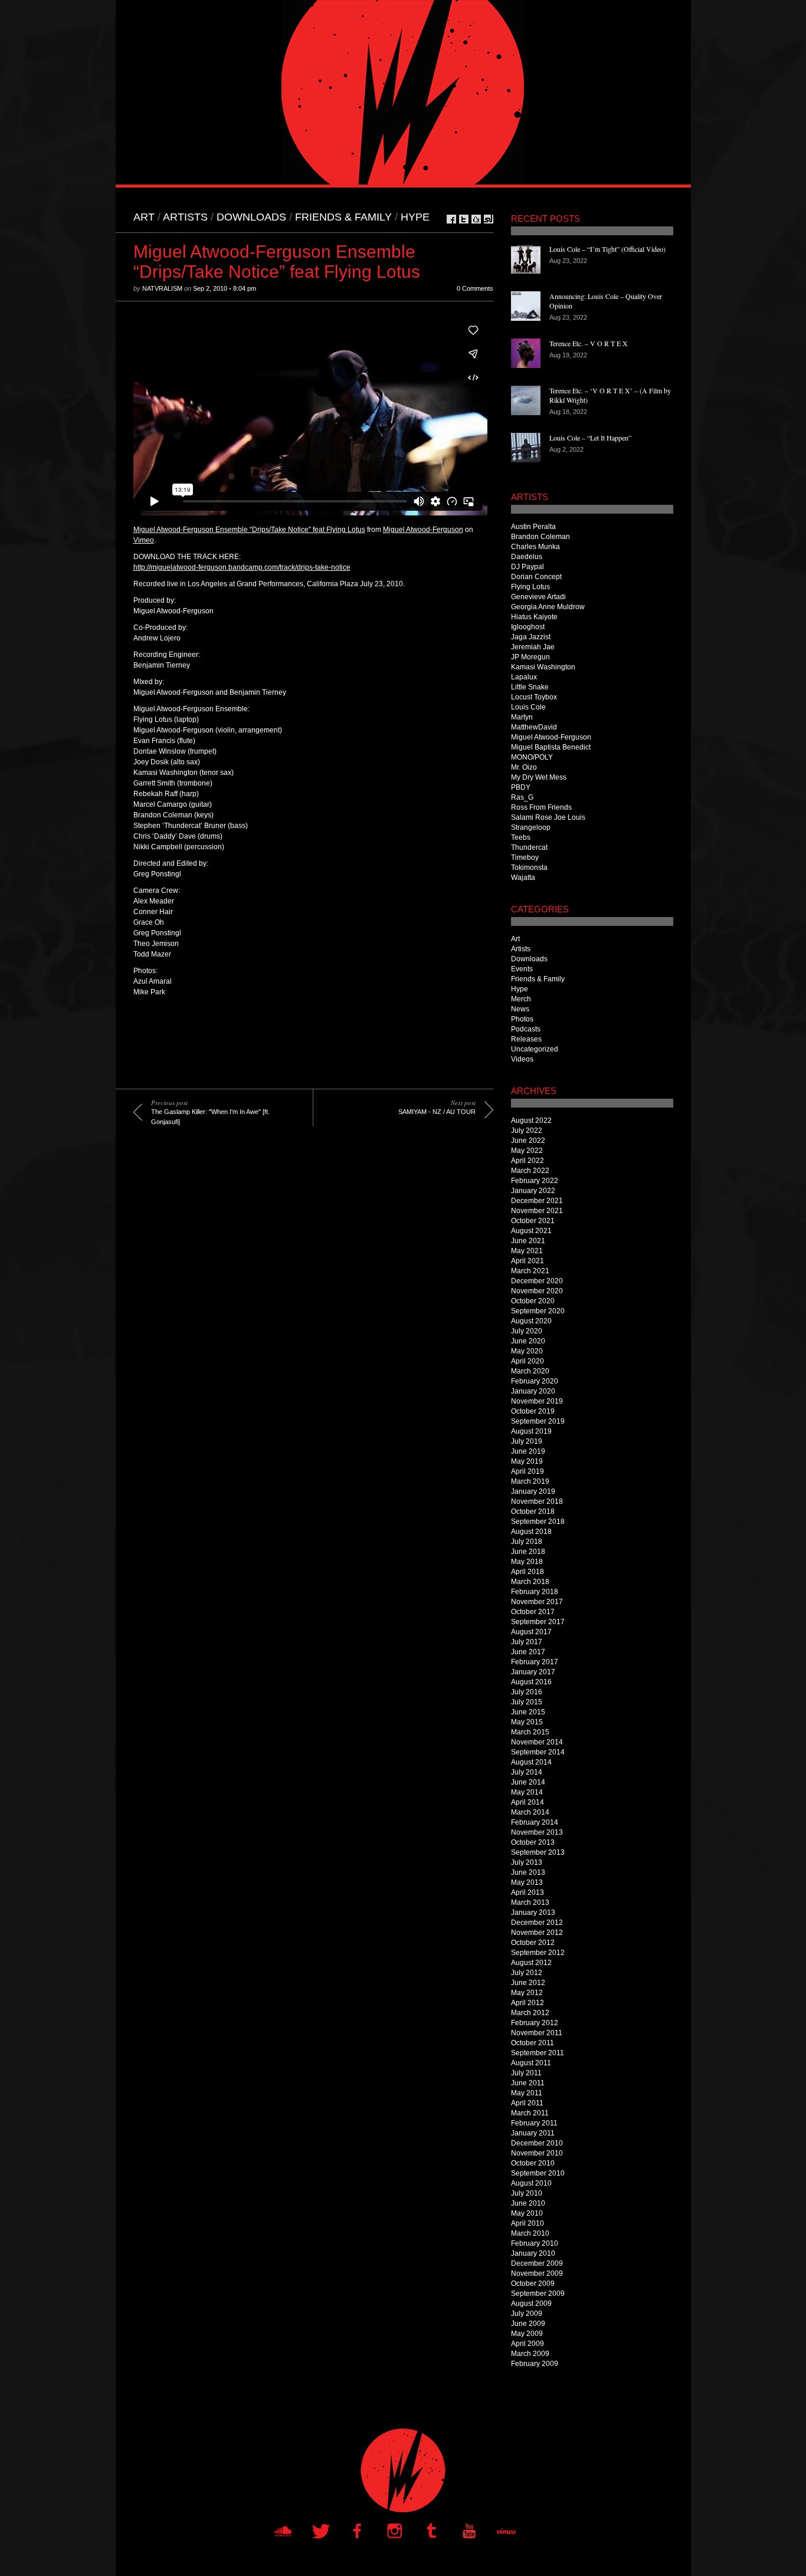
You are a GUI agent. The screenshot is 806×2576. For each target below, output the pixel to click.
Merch (521, 999)
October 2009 (533, 2283)
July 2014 (527, 1772)
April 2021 (527, 1261)
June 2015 (528, 1712)
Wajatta (523, 878)
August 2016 (531, 1682)
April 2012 (527, 2003)
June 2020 (528, 1341)
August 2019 (531, 1431)
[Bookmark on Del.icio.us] (476, 219)
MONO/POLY (532, 757)
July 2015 (527, 1702)
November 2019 (537, 1401)
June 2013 (528, 1872)
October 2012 (533, 1943)
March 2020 (530, 1371)
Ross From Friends (541, 807)
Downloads (251, 217)
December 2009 (537, 2263)
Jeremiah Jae (533, 647)
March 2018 (530, 1582)
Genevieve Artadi (538, 597)
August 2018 (531, 1532)
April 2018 (527, 1572)
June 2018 (528, 1552)
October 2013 (533, 1842)
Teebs (521, 837)
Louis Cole (528, 707)
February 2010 (535, 2243)
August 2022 (531, 1121)
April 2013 (527, 1892)
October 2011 (533, 2043)
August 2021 (531, 1231)
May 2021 (527, 1251)
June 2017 (528, 1652)
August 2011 (531, 2063)
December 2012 (537, 1923)
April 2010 (527, 2223)
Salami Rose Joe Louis (548, 817)
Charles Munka (535, 547)
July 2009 (527, 2314)
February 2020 (535, 1381)
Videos (522, 1059)
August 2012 (531, 1963)
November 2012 (537, 1933)
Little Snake (530, 687)
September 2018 (538, 1522)
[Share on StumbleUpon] (489, 219)
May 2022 (527, 1151)
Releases (526, 1039)
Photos (522, 1019)
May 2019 (527, 1461)
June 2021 (528, 1241)
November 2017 (537, 1602)
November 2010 (537, 2153)
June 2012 (528, 1983)
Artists (185, 217)
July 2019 (527, 1441)
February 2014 (535, 1822)
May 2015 (527, 1722)
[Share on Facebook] (451, 219)
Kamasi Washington (543, 667)
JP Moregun (530, 657)
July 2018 (527, 1542)
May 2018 (527, 1562)
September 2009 (538, 2294)
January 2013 (533, 1913)
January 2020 (533, 1391)
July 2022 (527, 1131)
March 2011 (530, 2113)
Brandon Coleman (540, 537)
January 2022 (533, 1191)
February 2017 (535, 1662)
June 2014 (528, 1782)
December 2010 (537, 2143)
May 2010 (527, 2213)
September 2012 (538, 1953)
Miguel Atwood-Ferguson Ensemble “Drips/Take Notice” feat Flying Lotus (249, 530)
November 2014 (537, 1742)
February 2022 (535, 1181)
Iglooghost (528, 627)
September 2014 (538, 1752)
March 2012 (530, 2013)
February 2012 (535, 2023)
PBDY (521, 787)
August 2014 (531, 1762)
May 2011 (527, 2093)
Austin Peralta (533, 527)
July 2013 (527, 1862)
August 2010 (531, 2183)
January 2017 (533, 1672)
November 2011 (537, 2033)
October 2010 (533, 2163)
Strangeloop (531, 827)
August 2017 (531, 1632)
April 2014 (527, 1802)
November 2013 (537, 1832)
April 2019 (527, 1471)
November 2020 (537, 1291)
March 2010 (530, 2233)
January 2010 (533, 2253)
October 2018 (533, 1512)
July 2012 (527, 1973)
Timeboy (525, 857)
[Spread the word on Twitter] (464, 219)
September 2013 (538, 1852)
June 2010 (528, 2203)
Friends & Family (343, 217)
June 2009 (528, 2324)
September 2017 (538, 1622)
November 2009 (537, 2273)
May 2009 (527, 2334)
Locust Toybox (534, 697)
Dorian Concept (536, 577)
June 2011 (528, 2083)
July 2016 (527, 1692)
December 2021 (537, 1201)
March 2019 (530, 1481)
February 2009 (535, 2364)
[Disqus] (304, 1310)
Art (144, 217)
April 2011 (527, 2103)
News (520, 1009)
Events (522, 969)
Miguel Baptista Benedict (551, 747)
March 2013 (530, 1903)
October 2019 (533, 1411)
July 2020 (527, 1331)
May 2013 (527, 1882)
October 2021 (533, 1221)
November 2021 (537, 1211)
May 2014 (527, 1792)
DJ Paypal (527, 567)
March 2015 (530, 1732)
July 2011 (526, 2073)
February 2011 (534, 2123)
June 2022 (528, 1141)
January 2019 (533, 1491)
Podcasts (526, 1029)
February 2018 (535, 1592)
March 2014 (530, 1812)
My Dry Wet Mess (539, 777)
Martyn (522, 717)
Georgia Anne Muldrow (548, 607)
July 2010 (527, 2193)
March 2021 (530, 1271)
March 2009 (530, 2354)
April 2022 (527, 1161)
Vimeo (144, 540)
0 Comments (475, 288)
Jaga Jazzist (531, 637)
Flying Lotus (530, 587)
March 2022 (530, 1171)
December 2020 (537, 1281)
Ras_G (522, 797)
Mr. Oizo (524, 767)
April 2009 (527, 2344)
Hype (415, 217)
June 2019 (528, 1451)
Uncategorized (535, 1049)
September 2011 (538, 2053)
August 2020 (531, 1321)
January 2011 (533, 2133)
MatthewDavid (534, 727)
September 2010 (538, 2173)
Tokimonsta (529, 868)
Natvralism (162, 288)
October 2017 (533, 1612)
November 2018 (537, 1501)
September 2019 (538, 1421)
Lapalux (524, 677)
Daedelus (527, 557)
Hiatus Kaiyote (534, 617)
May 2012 (527, 1993)
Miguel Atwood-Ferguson (423, 530)
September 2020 (538, 1311)
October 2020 (533, 1301)
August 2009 (531, 2304)
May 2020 (527, 1351)
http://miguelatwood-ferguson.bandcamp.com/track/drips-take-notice (242, 567)
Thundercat (529, 847)
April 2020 (527, 1361)
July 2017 (527, 1642)
